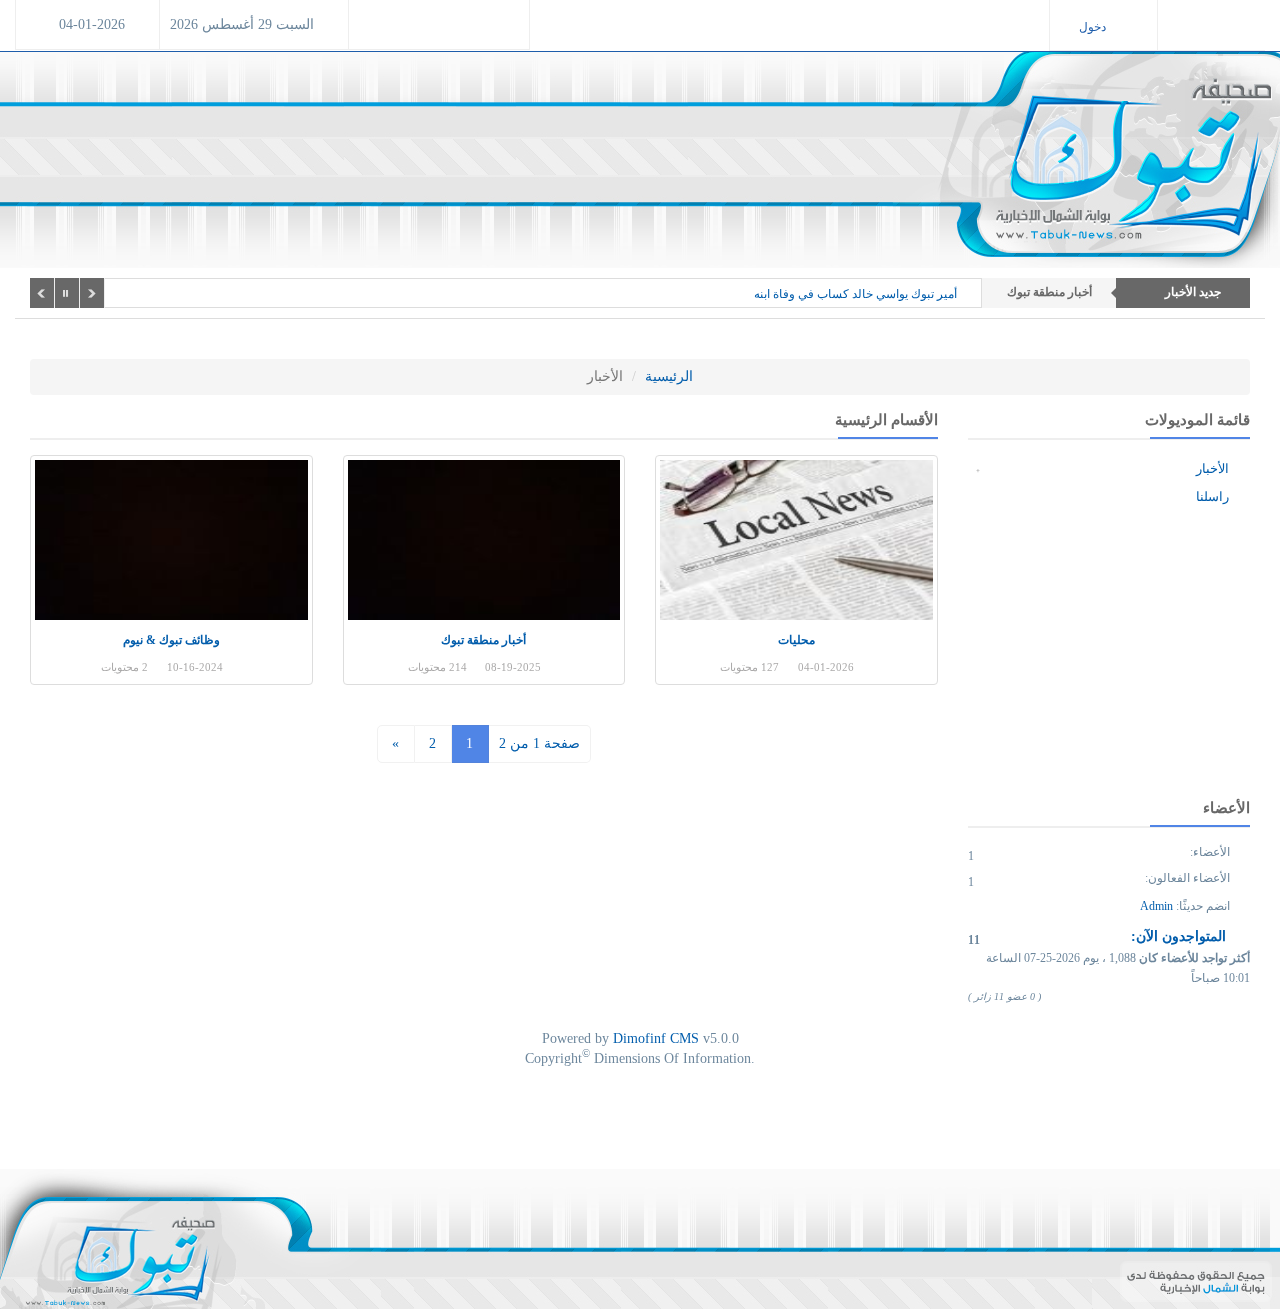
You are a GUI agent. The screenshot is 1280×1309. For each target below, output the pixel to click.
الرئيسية (669, 376)
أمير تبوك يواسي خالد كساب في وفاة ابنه (855, 294)
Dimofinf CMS (656, 1038)
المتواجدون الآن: (1180, 936)
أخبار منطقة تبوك (483, 640)
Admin (1156, 906)
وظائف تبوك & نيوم (171, 640)
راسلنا (1214, 496)
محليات (796, 640)
